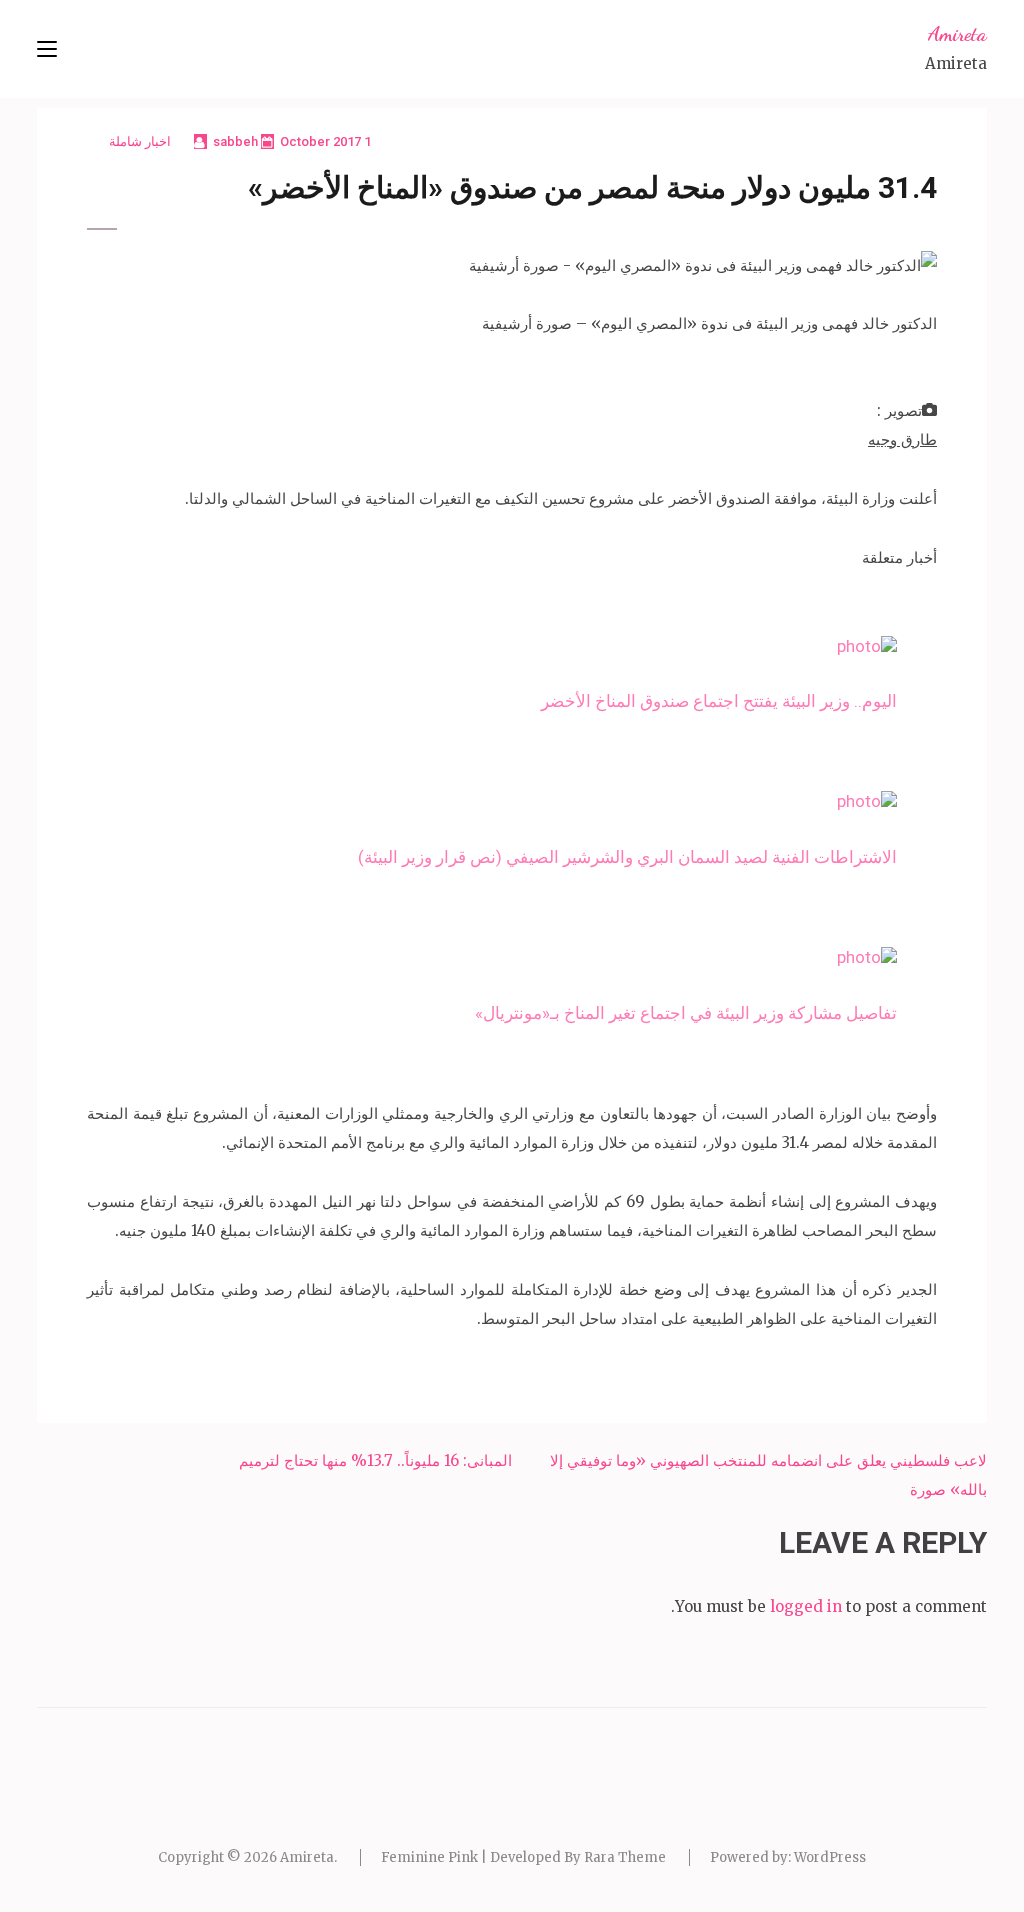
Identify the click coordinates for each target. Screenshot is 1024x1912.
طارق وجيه (902, 439)
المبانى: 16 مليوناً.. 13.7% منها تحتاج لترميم (375, 1460)
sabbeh (235, 141)
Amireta (957, 34)
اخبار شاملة (140, 141)
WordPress (830, 1857)
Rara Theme (625, 1857)
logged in (806, 1606)
